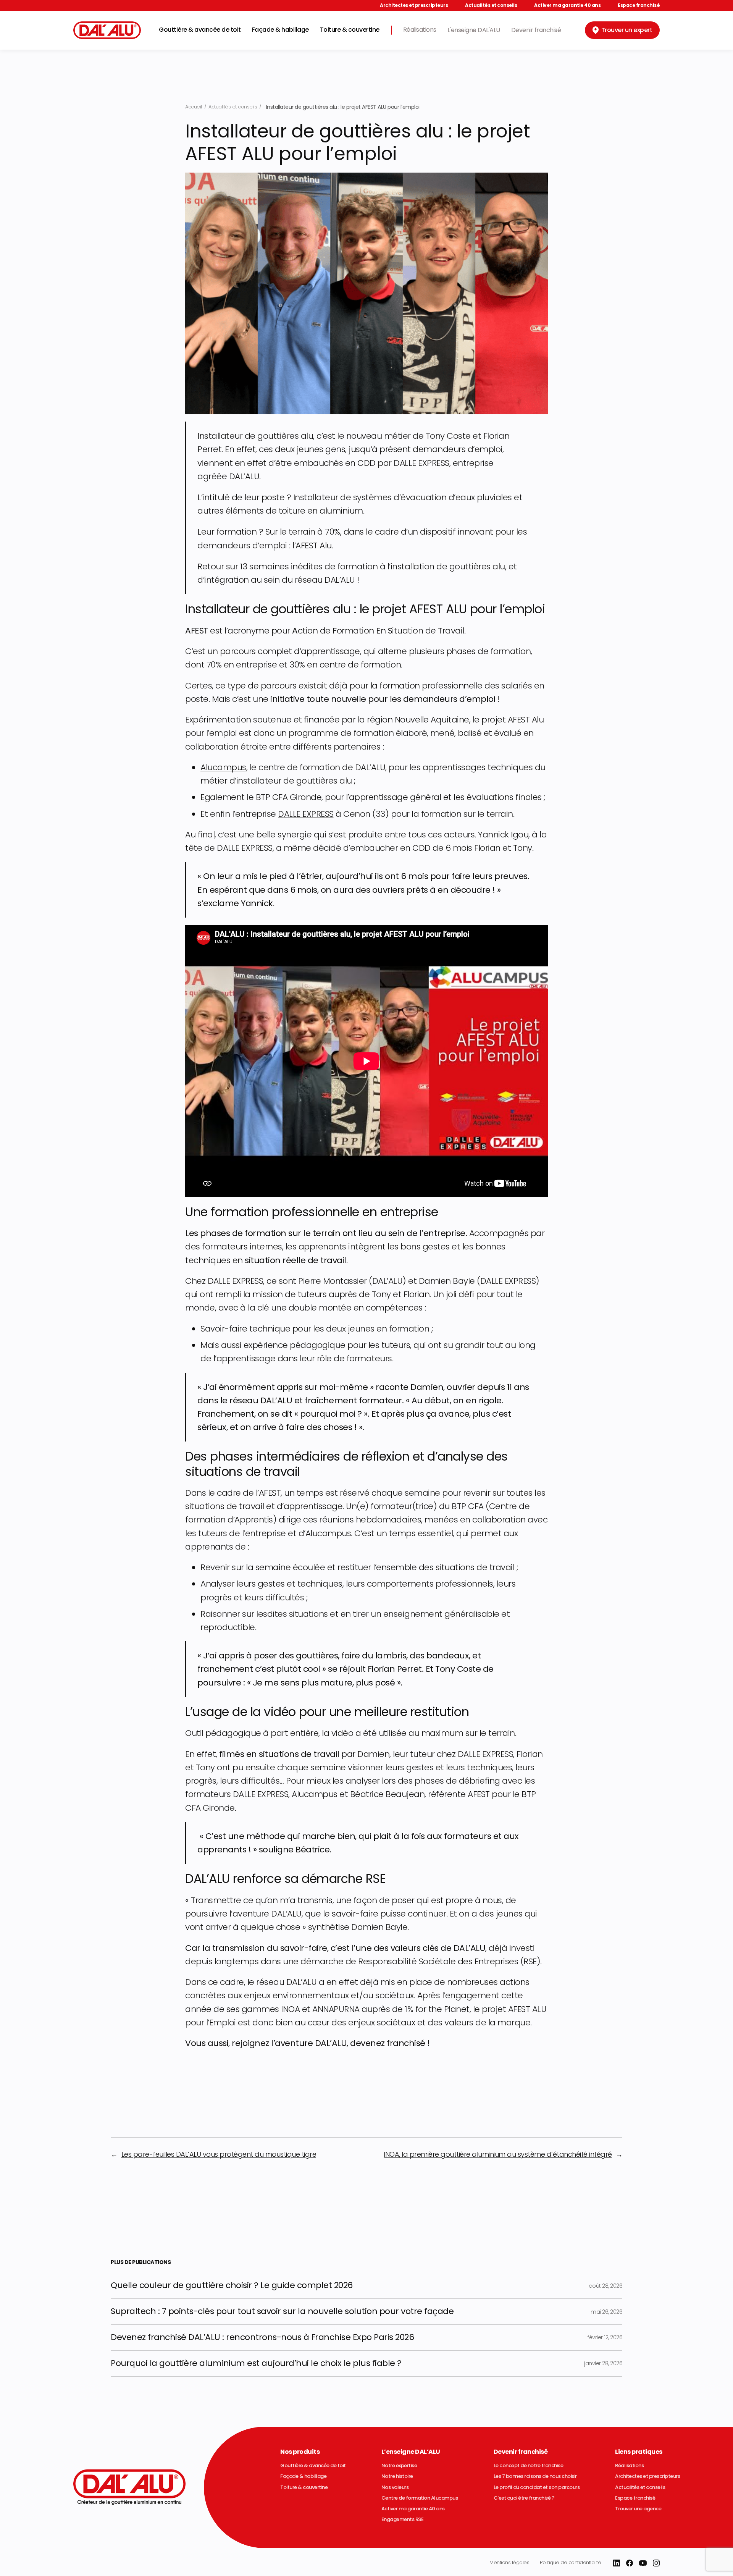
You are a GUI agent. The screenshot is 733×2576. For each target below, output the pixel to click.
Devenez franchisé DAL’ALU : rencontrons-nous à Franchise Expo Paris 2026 (262, 2338)
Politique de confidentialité (570, 2562)
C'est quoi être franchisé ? (524, 2498)
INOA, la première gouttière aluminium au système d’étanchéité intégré (498, 2154)
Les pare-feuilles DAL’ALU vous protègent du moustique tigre (219, 2154)
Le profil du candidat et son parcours (537, 2487)
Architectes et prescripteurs (414, 5)
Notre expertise (399, 2466)
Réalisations (420, 30)
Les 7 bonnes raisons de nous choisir (535, 2476)
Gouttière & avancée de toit (200, 30)
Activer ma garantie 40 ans (567, 5)
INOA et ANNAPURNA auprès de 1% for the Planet (375, 2009)
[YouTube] (643, 2563)
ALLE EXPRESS (309, 814)
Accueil (194, 107)
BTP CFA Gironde (289, 797)
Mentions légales (509, 2562)
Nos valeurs (395, 2487)
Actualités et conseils (491, 5)
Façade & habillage (280, 30)
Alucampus (223, 767)
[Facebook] (630, 2563)
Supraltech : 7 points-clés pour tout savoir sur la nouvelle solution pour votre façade (282, 2312)
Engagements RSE (403, 2519)
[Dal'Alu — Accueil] (107, 30)
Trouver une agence (638, 2509)
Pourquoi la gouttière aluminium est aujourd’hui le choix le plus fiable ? (256, 2364)
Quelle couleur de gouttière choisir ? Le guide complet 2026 (232, 2286)
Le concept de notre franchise (529, 2466)
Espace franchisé (639, 5)
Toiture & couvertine (350, 30)
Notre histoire (397, 2476)
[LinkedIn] (617, 2563)
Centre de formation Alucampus (420, 2498)
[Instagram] (656, 2563)
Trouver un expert (627, 30)
